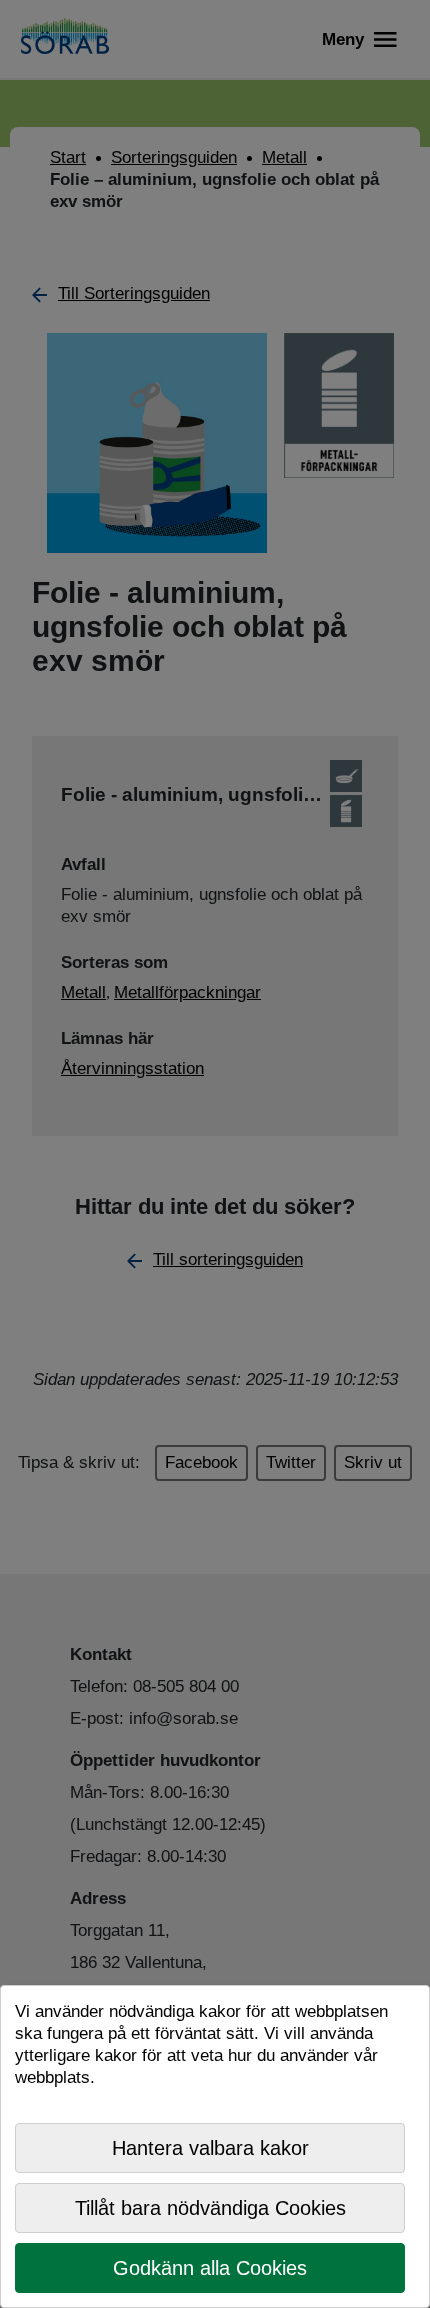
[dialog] (215, 2146)
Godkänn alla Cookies (210, 2268)
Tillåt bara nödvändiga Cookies (210, 2208)
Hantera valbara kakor (210, 2148)
